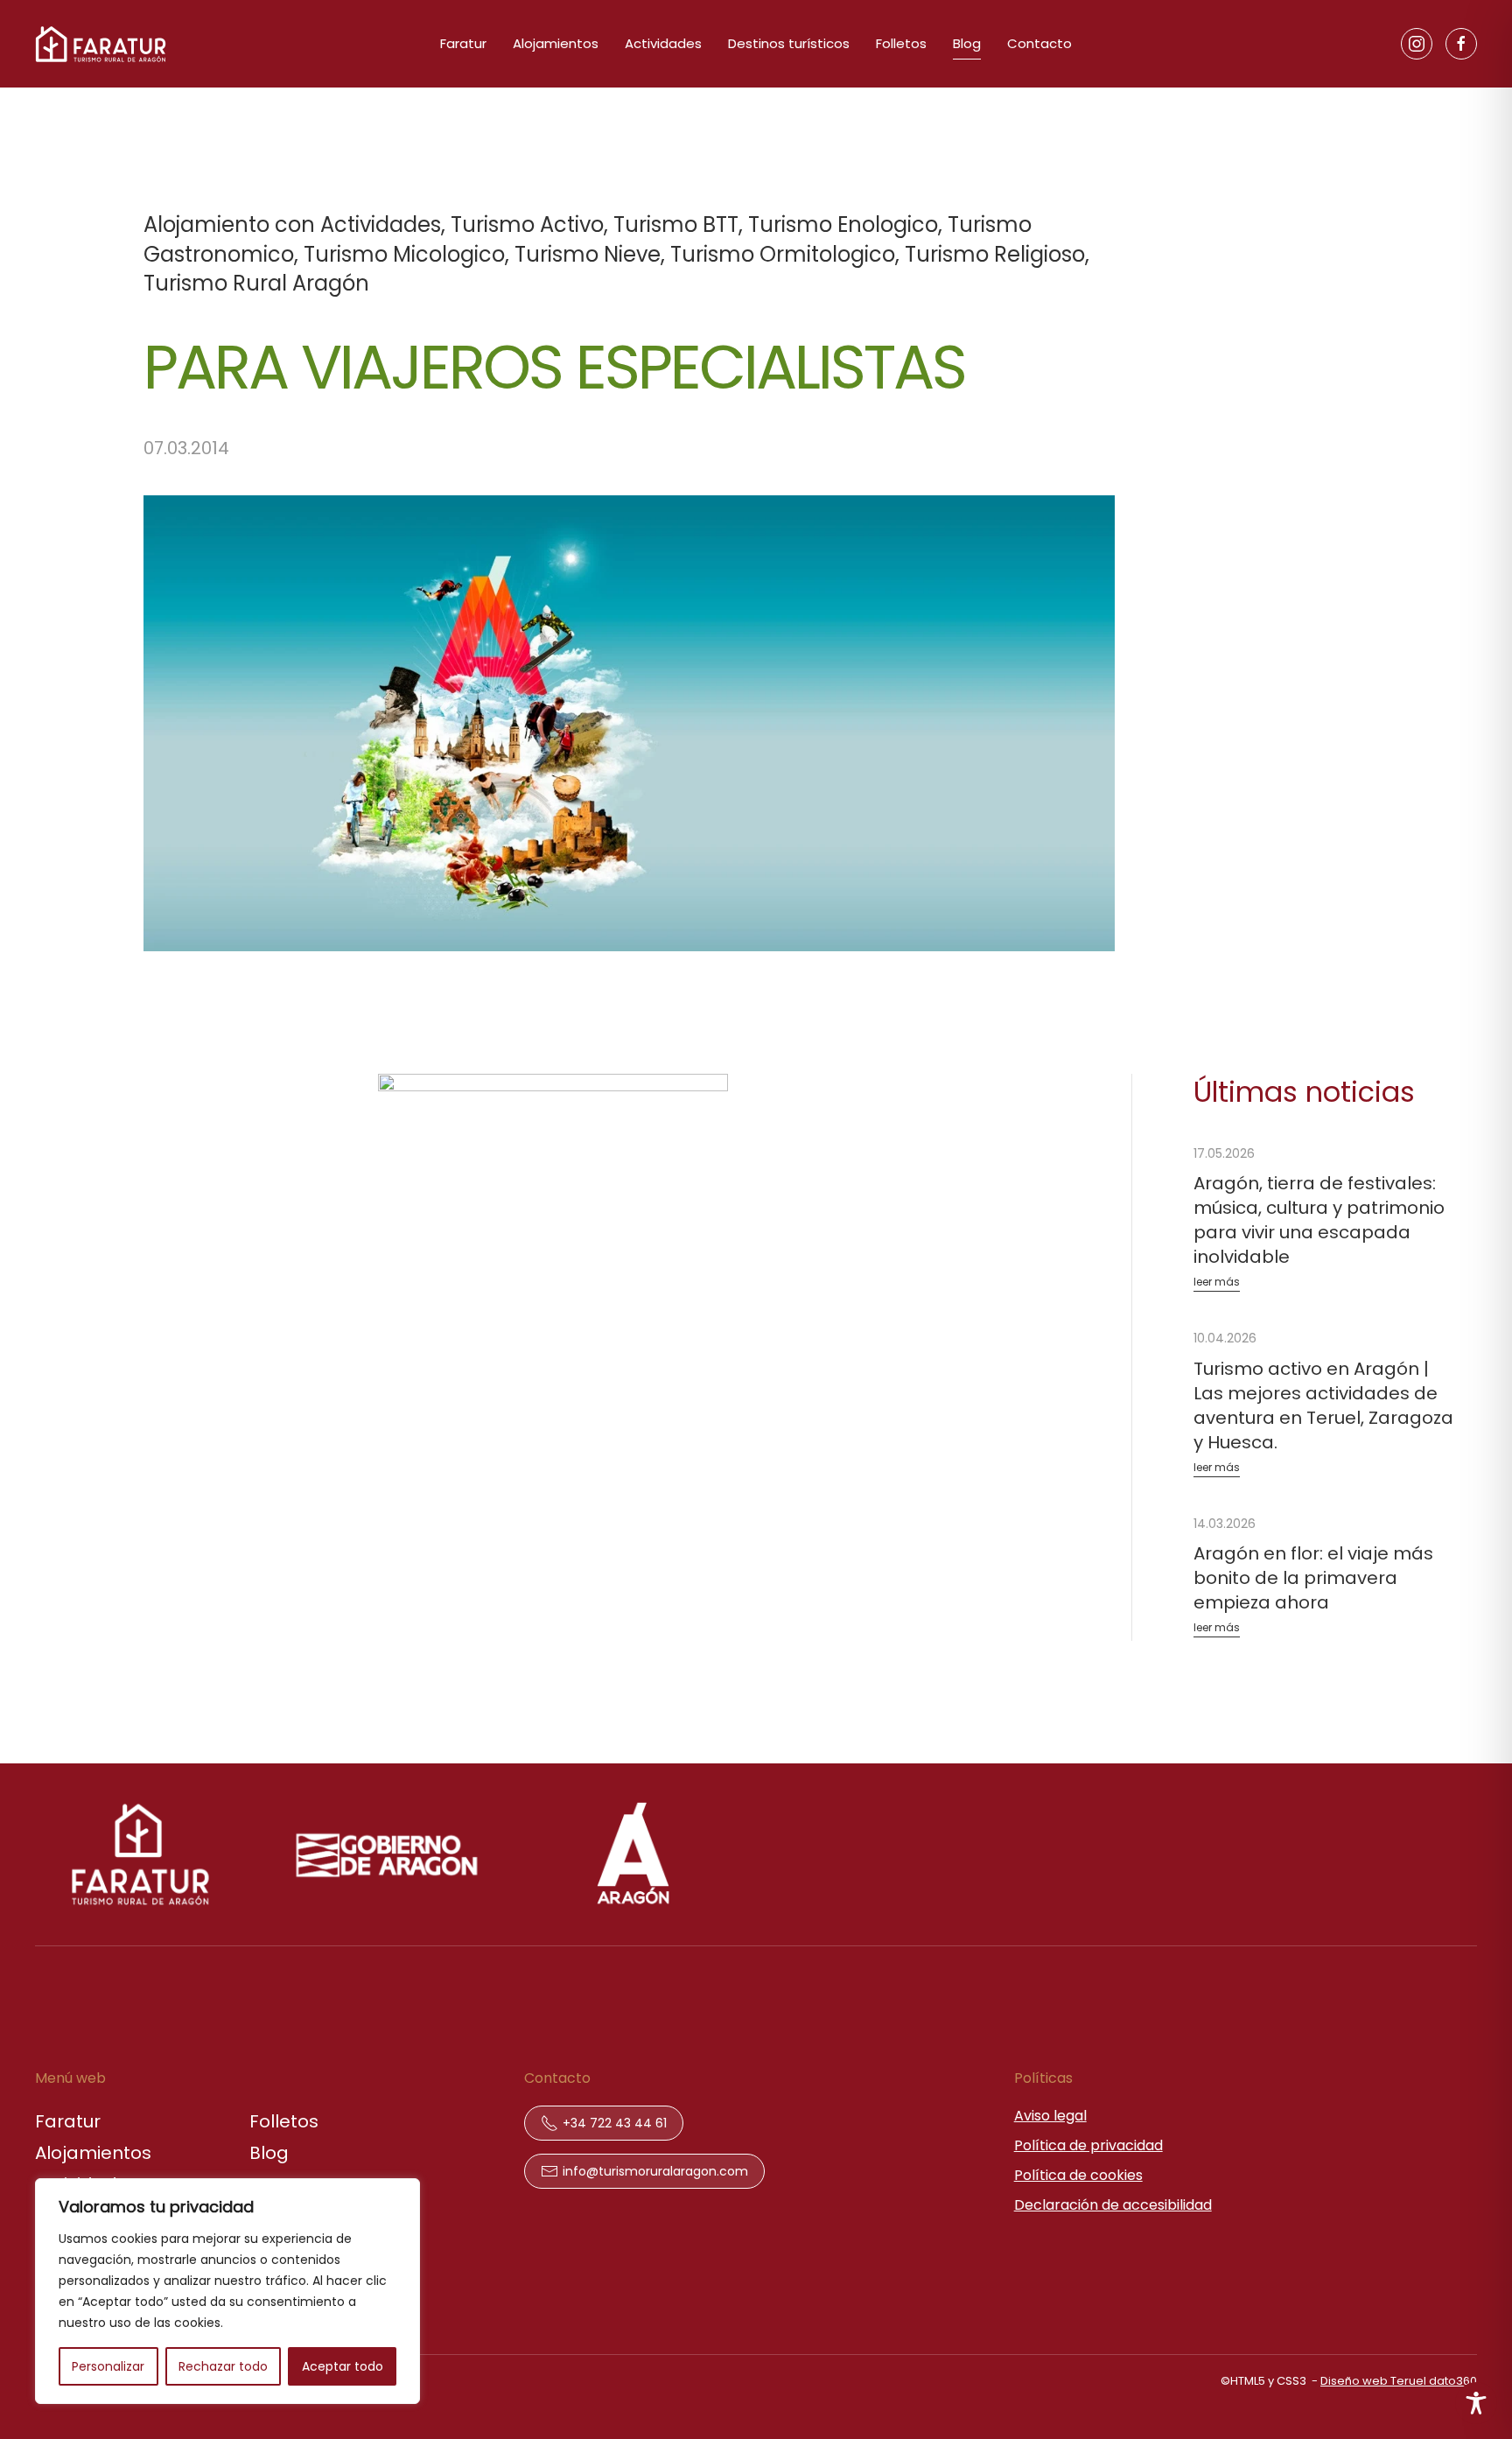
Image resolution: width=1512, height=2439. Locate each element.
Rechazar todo (223, 2366)
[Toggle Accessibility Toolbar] (1476, 2403)
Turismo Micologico (404, 254)
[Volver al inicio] (101, 44)
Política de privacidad (1088, 2145)
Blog (967, 43)
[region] (227, 2291)
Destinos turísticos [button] (789, 43)
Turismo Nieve (588, 254)
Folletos (901, 43)
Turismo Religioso (995, 254)
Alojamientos (556, 43)
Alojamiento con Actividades (292, 224)
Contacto (1039, 43)
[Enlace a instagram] (1417, 44)
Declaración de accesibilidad (1113, 2205)
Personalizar (108, 2366)
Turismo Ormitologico (783, 254)
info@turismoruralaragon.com (655, 2171)
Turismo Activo (527, 224)
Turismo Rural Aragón (256, 283)
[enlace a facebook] (1461, 44)
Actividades (663, 43)
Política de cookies (1078, 2175)
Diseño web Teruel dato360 (1399, 2381)
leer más (1217, 1282)
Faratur (68, 2121)
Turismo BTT (676, 224)
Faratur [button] (463, 43)
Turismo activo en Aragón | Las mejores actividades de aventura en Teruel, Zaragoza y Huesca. (1323, 1405)
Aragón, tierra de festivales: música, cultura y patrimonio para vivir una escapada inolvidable (1319, 1220)
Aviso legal (1050, 2116)
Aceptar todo (343, 2366)
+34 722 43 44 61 (615, 2123)
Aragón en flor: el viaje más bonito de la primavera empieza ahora (1313, 1578)
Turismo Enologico (843, 224)
